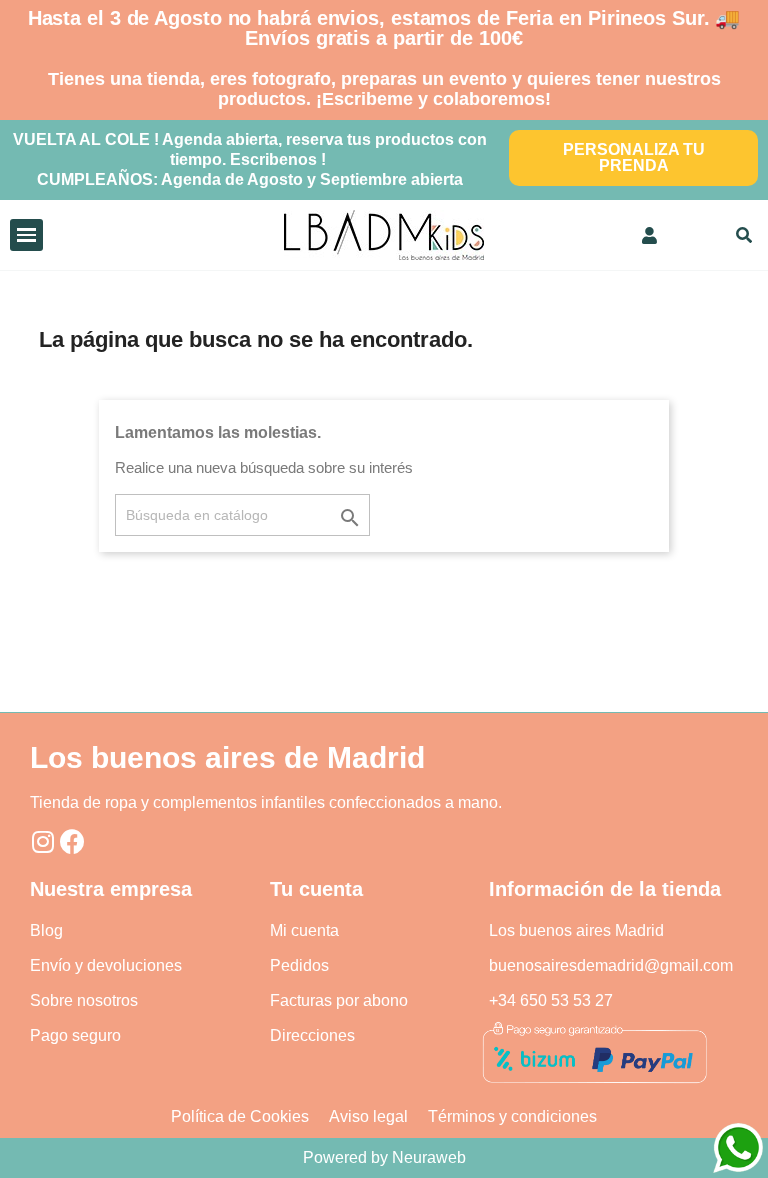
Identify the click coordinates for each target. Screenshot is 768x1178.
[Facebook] (72, 841)
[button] (633, 158)
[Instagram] (42, 841)
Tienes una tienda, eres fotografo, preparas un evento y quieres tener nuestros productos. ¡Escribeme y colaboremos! (384, 89)
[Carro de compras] (699, 235)
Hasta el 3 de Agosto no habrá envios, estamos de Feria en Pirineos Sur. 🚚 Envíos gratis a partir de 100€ (384, 28)
